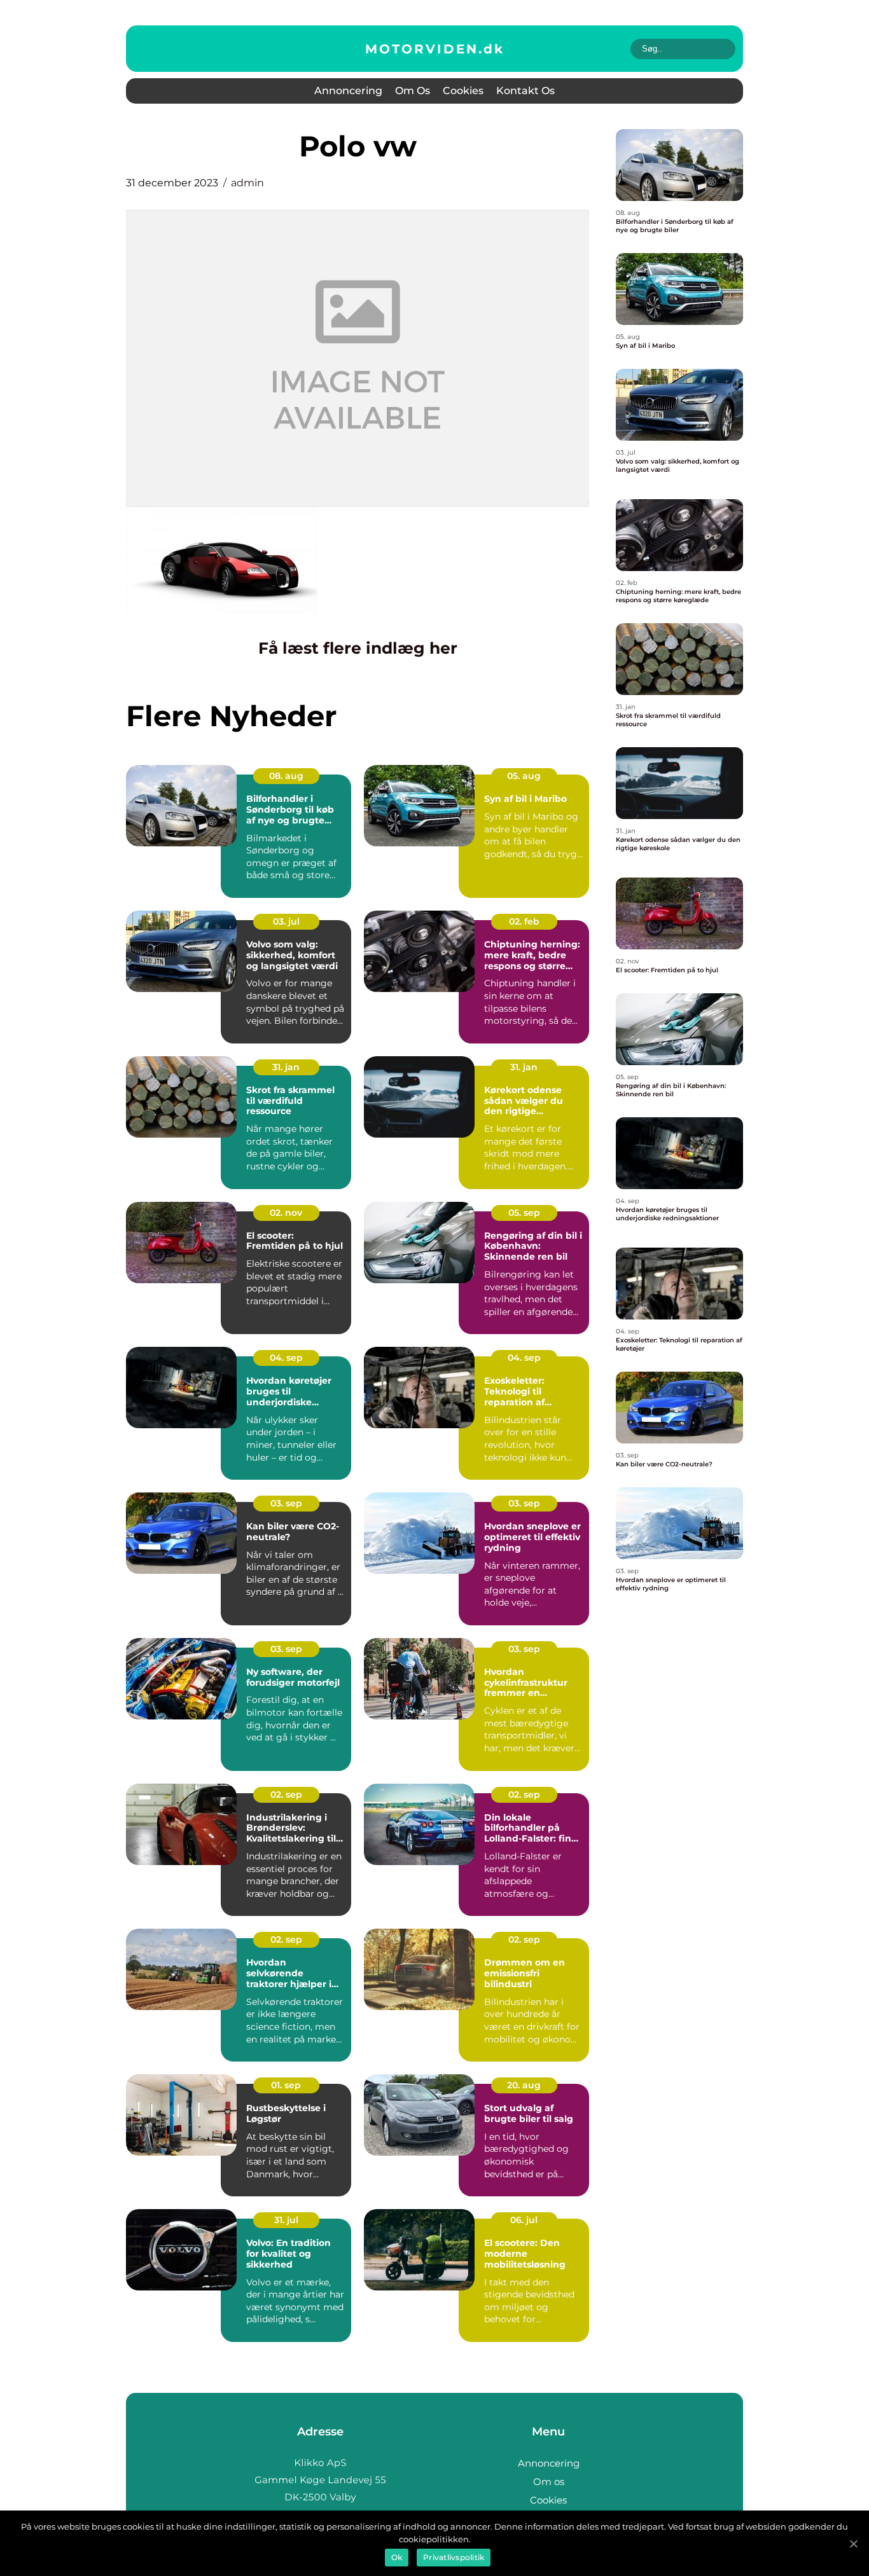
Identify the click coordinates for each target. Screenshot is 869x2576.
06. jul (524, 2220)
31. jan (286, 1067)
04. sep (286, 1358)
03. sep (286, 1503)
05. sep (524, 1213)
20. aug (524, 2085)
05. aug (524, 776)
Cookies (463, 91)
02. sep (286, 1794)
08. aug (286, 776)
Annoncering (348, 91)
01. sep (286, 2085)
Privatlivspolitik (454, 2557)
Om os (413, 91)
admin (247, 183)
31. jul (286, 2220)
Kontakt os (525, 91)
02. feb (524, 921)
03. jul (286, 921)
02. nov (286, 1213)
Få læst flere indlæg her (358, 648)
